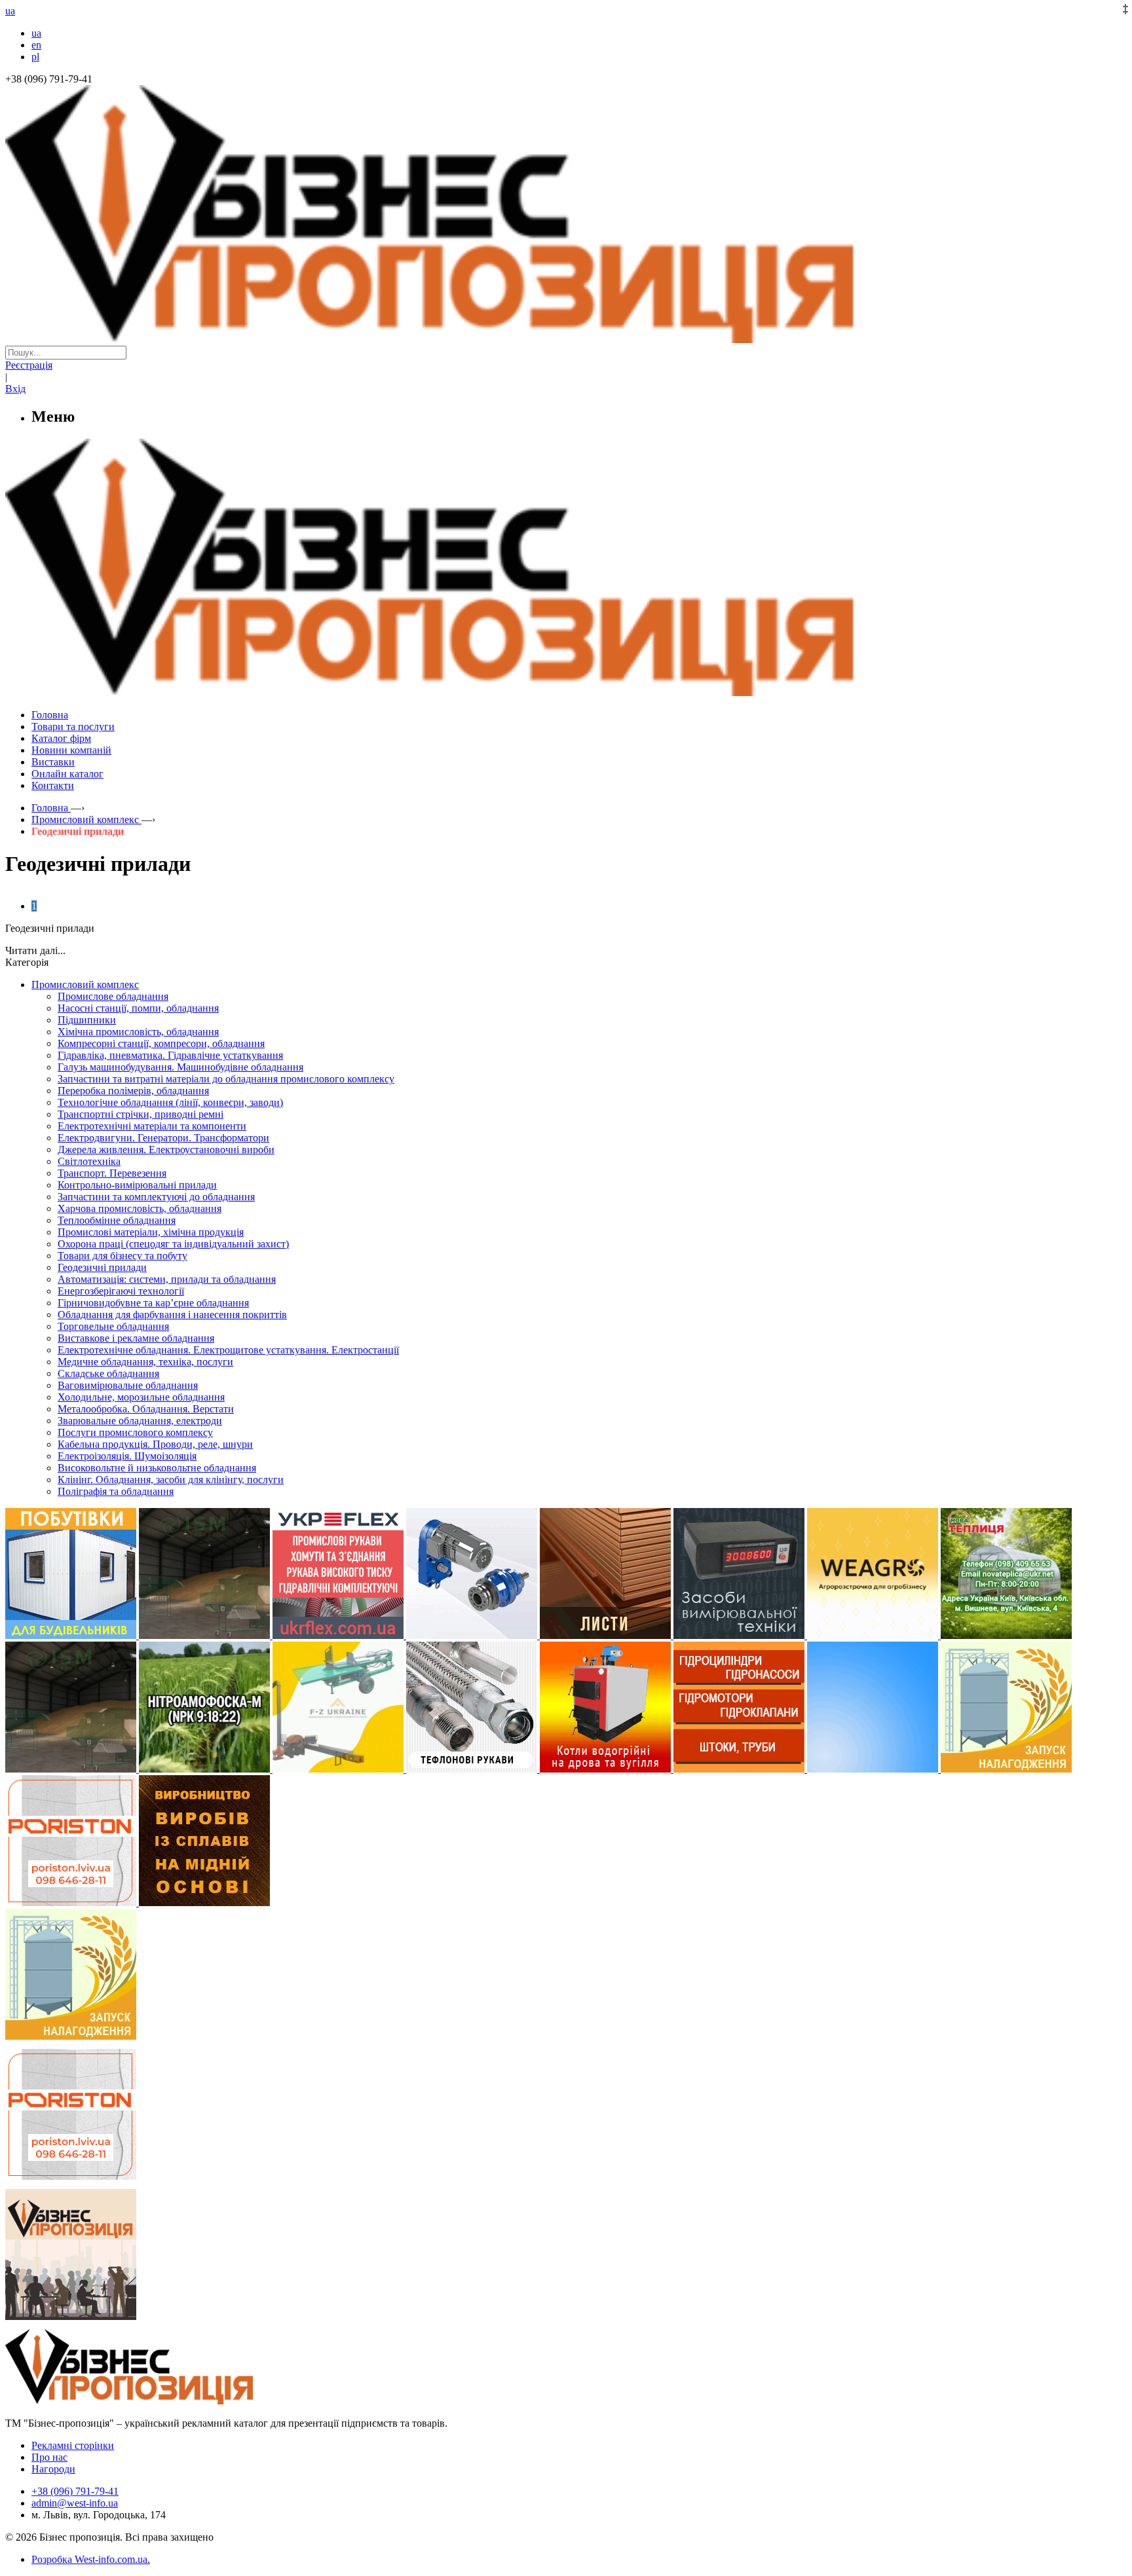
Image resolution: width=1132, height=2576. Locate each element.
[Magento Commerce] (566, 691)
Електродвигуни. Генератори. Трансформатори (163, 1138)
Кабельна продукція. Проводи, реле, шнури (155, 1444)
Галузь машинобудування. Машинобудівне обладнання (180, 1067)
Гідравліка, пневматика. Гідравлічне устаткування (170, 1055)
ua (36, 33)
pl (35, 57)
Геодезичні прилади (102, 1267)
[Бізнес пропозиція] (566, 340)
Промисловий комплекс (85, 984)
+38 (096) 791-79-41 (75, 2491)
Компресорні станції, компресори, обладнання (161, 1043)
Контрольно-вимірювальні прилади (137, 1185)
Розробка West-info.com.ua (89, 2559)
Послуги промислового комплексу (135, 1432)
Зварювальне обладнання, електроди (140, 1421)
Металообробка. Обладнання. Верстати (146, 1409)
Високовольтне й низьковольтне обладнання (157, 1468)
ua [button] (10, 11)
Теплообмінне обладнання (117, 1220)
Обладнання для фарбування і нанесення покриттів (172, 1315)
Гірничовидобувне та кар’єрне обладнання (153, 1303)
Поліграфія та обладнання (116, 1491)
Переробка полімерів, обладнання (133, 1091)
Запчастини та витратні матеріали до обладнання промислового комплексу (226, 1079)
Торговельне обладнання (113, 1326)
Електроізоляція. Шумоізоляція (127, 1456)
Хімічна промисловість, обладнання (138, 1032)
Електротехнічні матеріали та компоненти (152, 1126)
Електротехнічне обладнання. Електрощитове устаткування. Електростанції (228, 1350)
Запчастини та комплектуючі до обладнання (156, 1197)
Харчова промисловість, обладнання (140, 1208)
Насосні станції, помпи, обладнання (138, 1008)
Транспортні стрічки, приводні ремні (141, 1114)
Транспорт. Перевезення (112, 1173)
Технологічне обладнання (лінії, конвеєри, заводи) (170, 1102)
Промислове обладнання (113, 996)
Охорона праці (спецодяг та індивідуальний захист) (173, 1244)
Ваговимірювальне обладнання (128, 1385)
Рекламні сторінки (73, 2445)
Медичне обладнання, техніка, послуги (145, 1362)
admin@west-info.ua (75, 2503)
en (36, 45)
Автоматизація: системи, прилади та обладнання (167, 1279)
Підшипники (87, 1020)
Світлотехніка (89, 1161)
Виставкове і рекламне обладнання (136, 1338)
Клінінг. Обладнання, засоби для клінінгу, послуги (171, 1480)
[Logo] (169, 2401)
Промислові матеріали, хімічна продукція (151, 1232)
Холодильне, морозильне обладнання (141, 1397)
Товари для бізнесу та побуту (123, 1256)
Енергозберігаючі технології (121, 1291)
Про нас (49, 2457)
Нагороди (53, 2469)
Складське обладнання (108, 1373)
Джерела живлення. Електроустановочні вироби (166, 1150)
